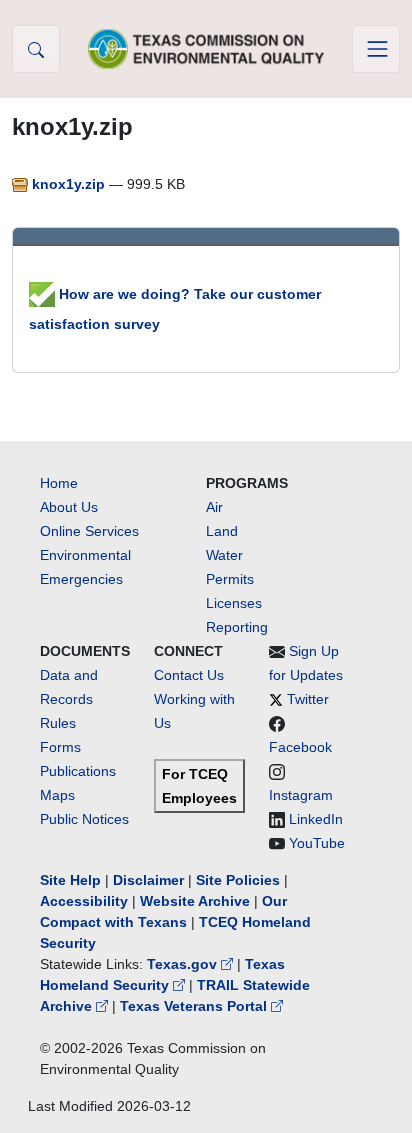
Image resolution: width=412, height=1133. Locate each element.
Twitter (308, 699)
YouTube (317, 843)
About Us (69, 507)
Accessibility (86, 901)
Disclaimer (148, 880)
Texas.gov (184, 964)
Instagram (301, 795)
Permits (230, 579)
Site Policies (238, 880)
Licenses (234, 603)
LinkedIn (316, 819)
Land (222, 531)
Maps (57, 795)
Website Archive (195, 901)
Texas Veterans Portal (195, 1006)
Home (59, 483)
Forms (60, 747)
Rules (58, 723)
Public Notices (84, 819)
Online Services (89, 531)
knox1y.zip (68, 184)
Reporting (237, 627)
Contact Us (189, 675)
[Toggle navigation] (376, 49)
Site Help (70, 880)
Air (214, 507)
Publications (78, 771)
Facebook (300, 747)
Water (224, 555)
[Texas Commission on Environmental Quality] (206, 48)
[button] (36, 49)
